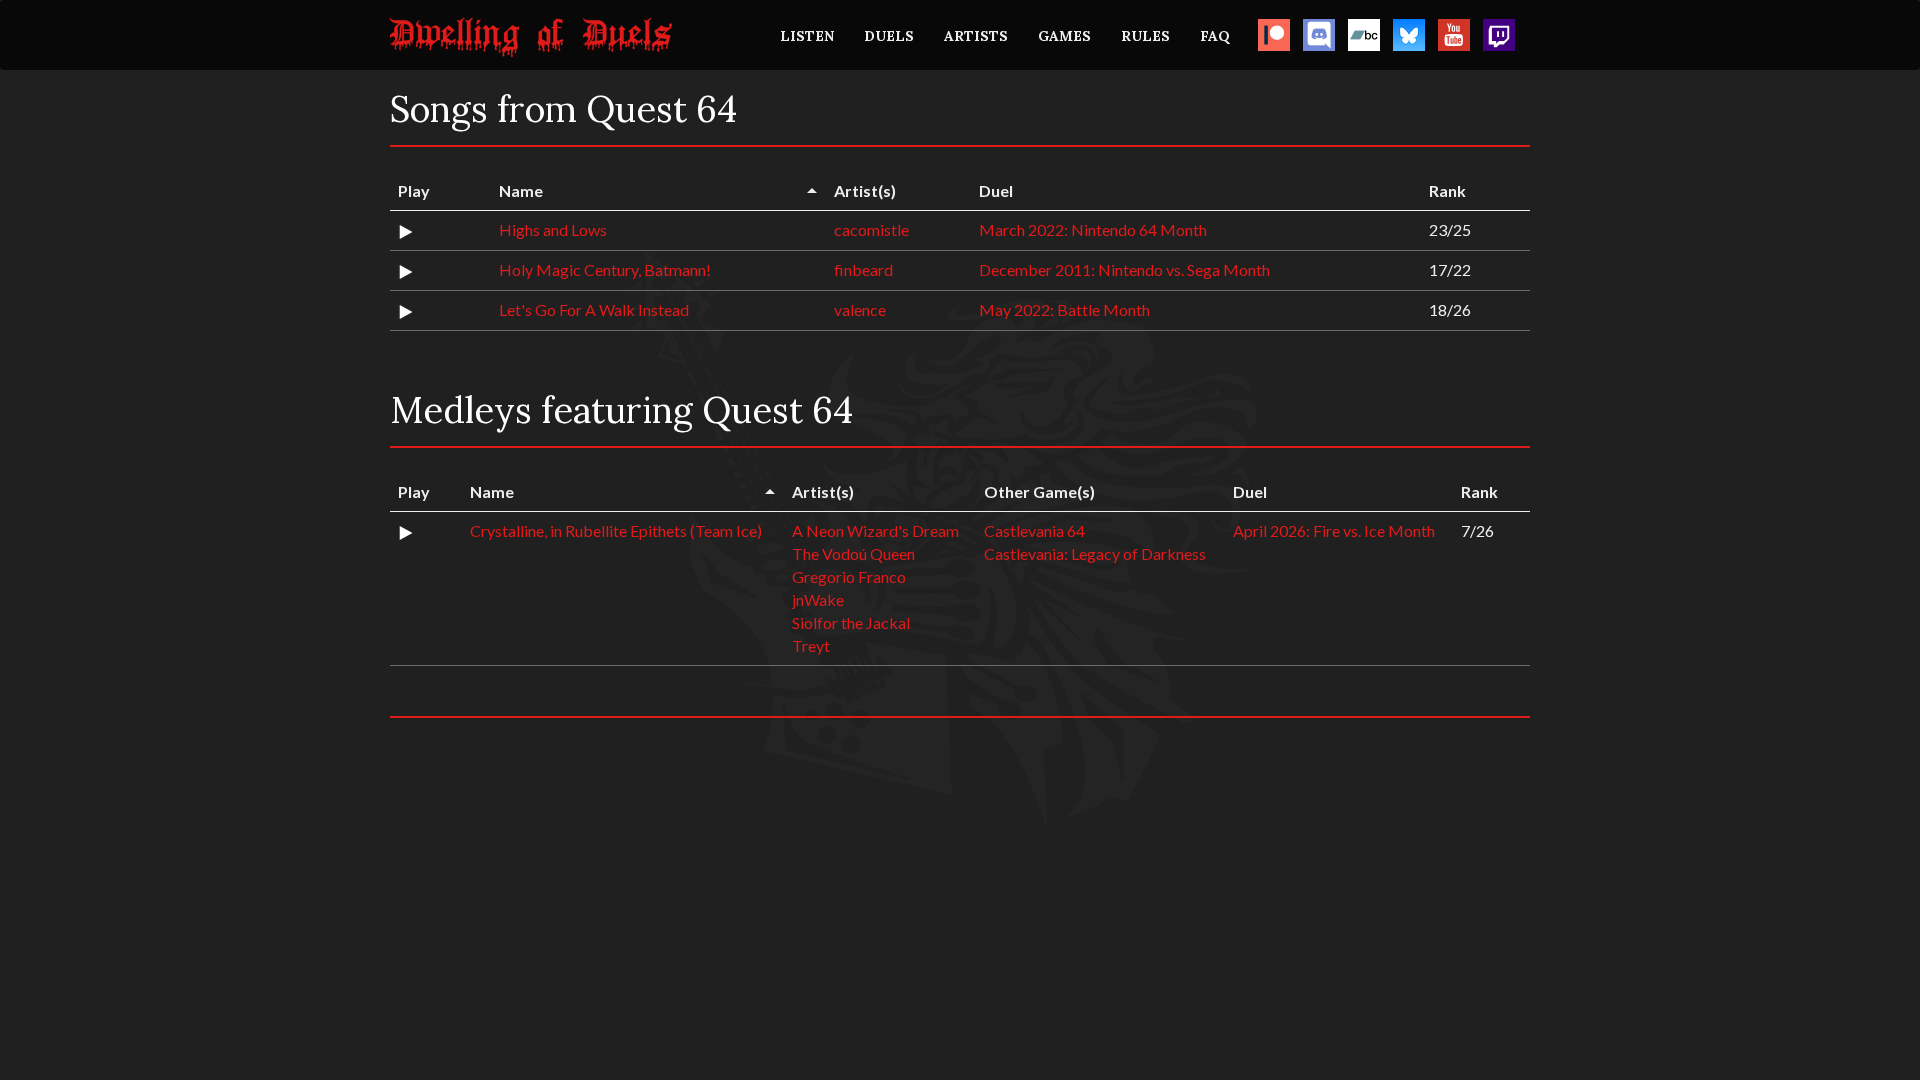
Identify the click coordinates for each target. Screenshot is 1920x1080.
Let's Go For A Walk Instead (594, 309)
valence (860, 309)
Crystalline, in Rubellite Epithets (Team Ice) (616, 530)
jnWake (818, 599)
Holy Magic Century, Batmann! (605, 269)
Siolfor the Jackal (851, 622)
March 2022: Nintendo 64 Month (1093, 229)
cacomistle (871, 229)
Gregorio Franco (849, 576)
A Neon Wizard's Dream (875, 530)
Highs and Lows (553, 229)
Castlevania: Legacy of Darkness (1095, 553)
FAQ (1215, 36)
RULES (1145, 36)
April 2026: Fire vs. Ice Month (1334, 530)
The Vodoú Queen (853, 553)
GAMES (1064, 36)
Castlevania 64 (1034, 530)
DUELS (889, 36)
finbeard (863, 269)
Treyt (811, 645)
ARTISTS (976, 36)
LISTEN (807, 36)
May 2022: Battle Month (1064, 309)
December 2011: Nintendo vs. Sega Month (1124, 269)
